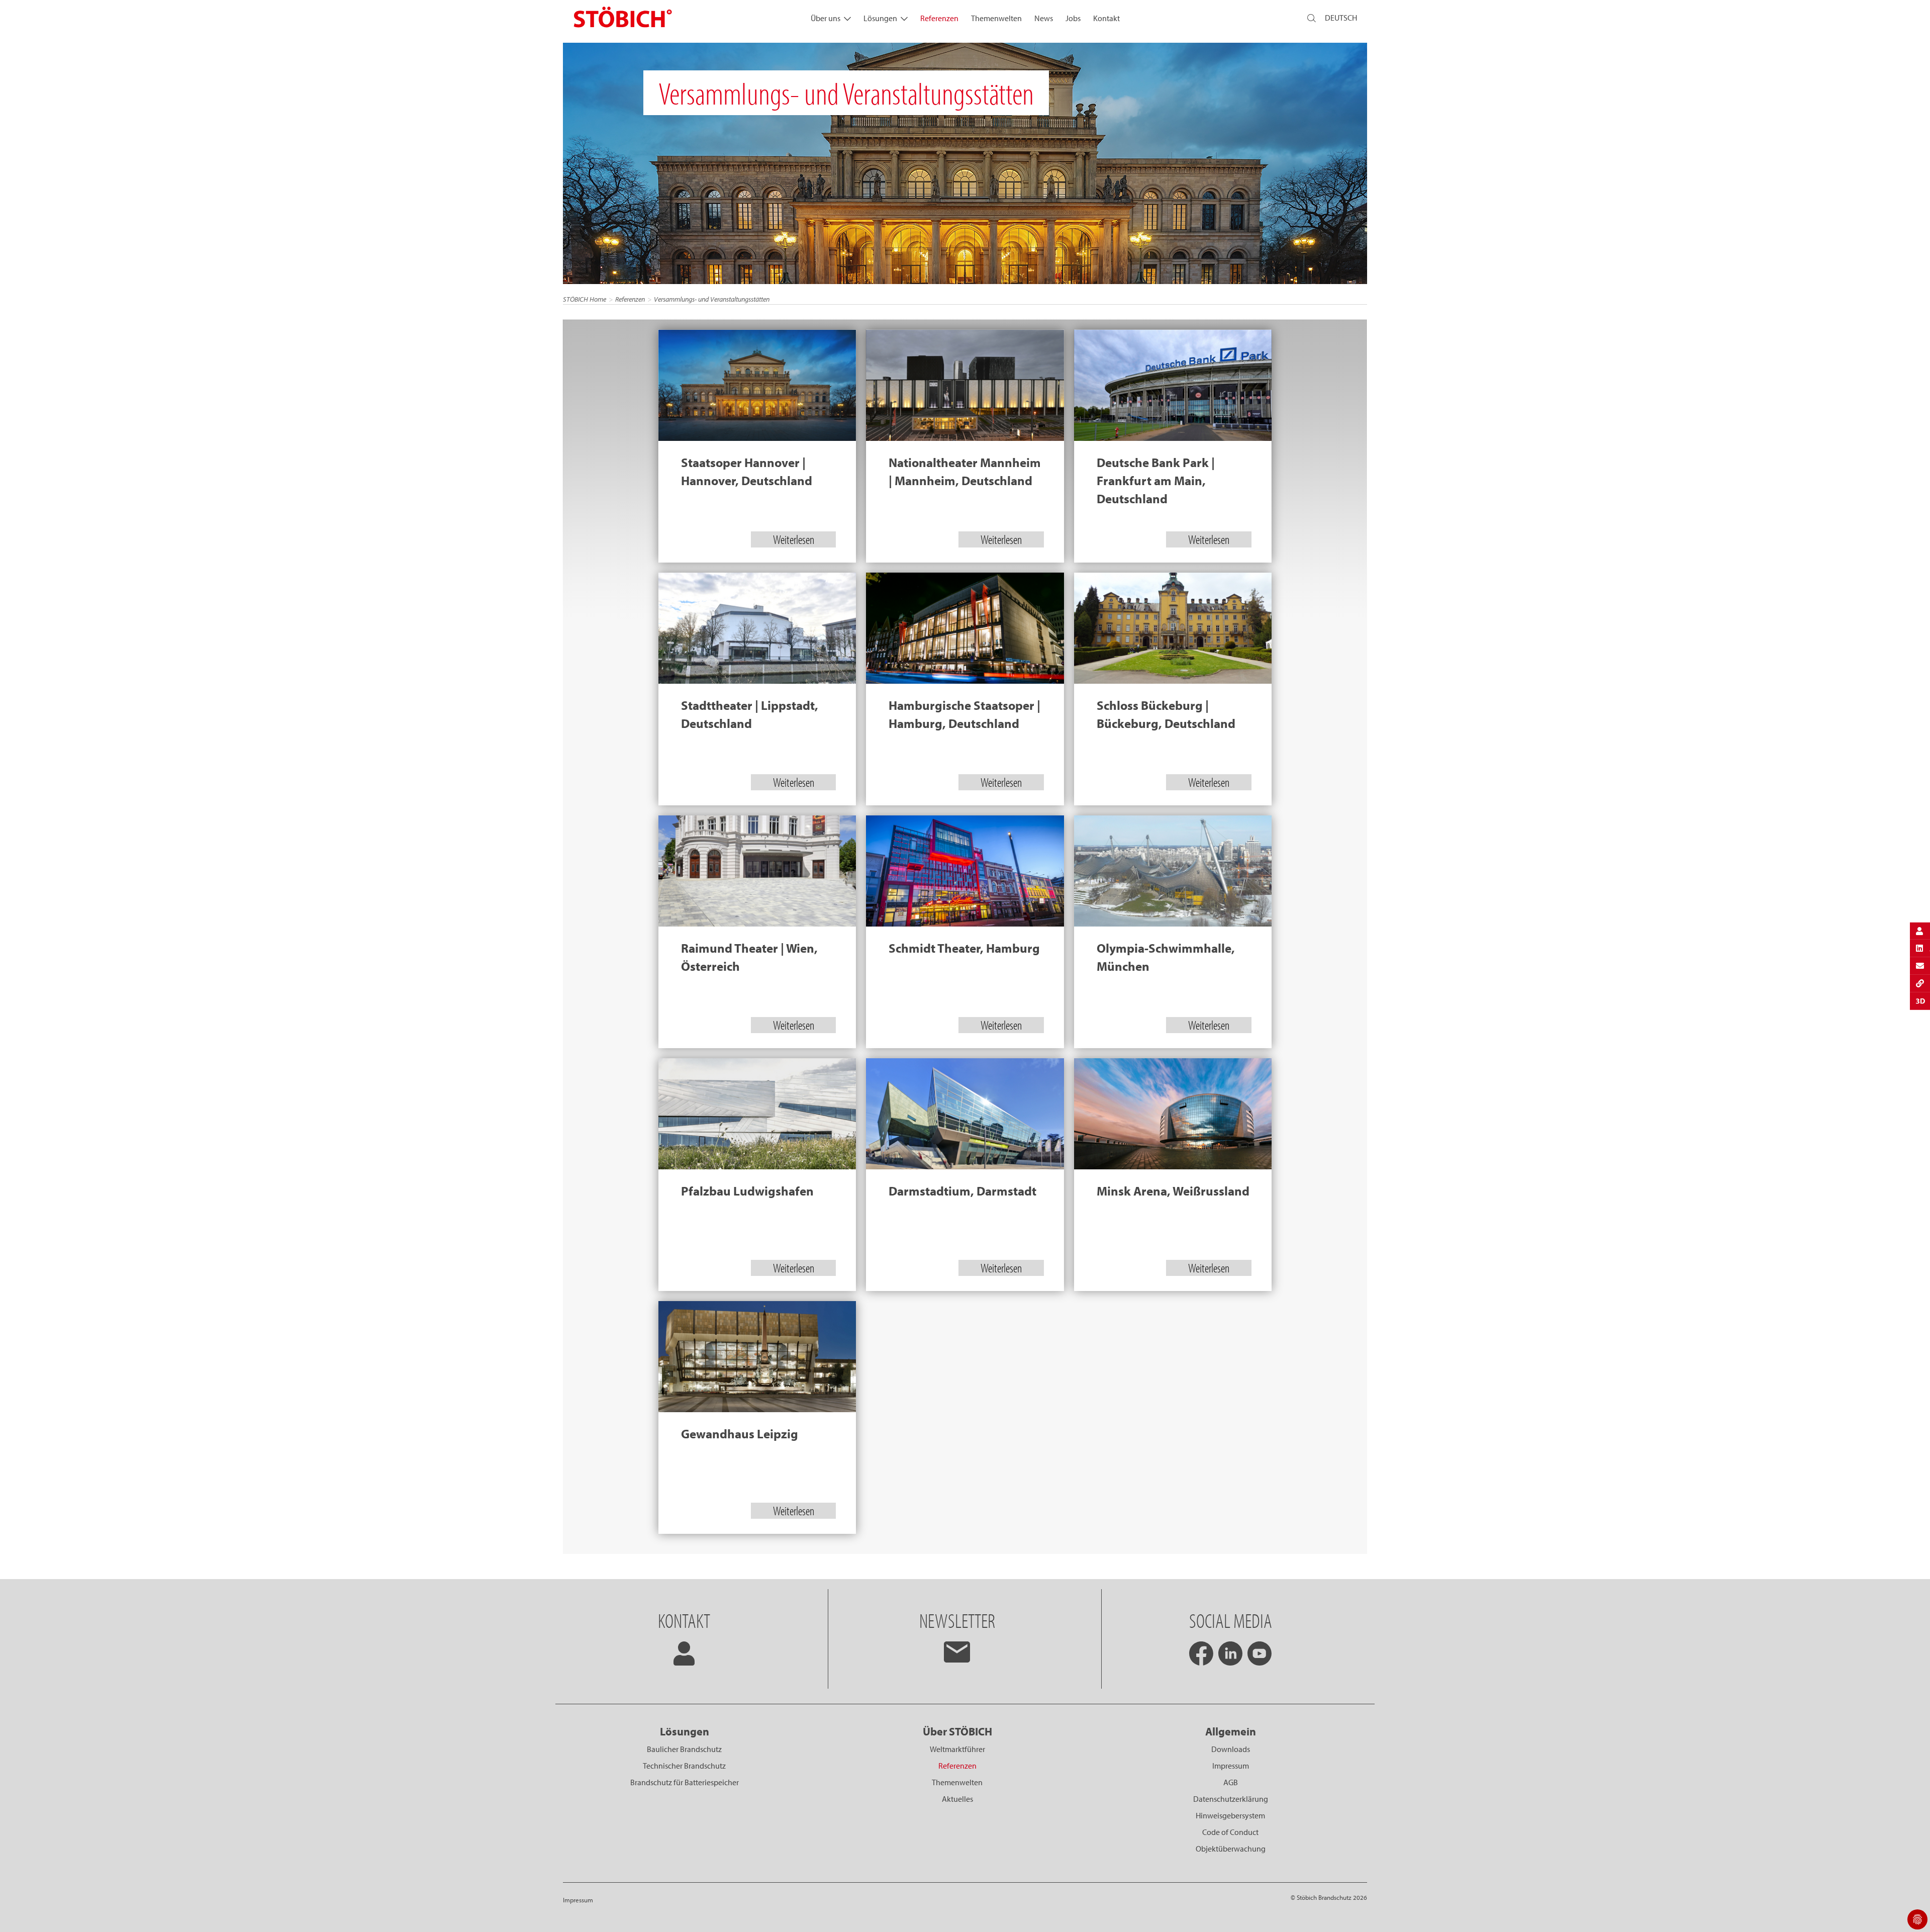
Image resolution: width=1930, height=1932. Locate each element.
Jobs (1073, 18)
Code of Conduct (1230, 1832)
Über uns (826, 18)
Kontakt (1106, 18)
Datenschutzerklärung (1231, 1799)
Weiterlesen (794, 539)
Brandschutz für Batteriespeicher (685, 1782)
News (1044, 18)
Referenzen (939, 18)
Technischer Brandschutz (684, 1766)
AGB (1231, 1782)
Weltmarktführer (957, 1749)
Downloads (1231, 1749)
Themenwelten (996, 18)
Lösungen (880, 18)
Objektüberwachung (1231, 1849)
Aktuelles (957, 1799)
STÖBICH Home (585, 299)
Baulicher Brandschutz (684, 1749)
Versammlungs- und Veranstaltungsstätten (712, 299)
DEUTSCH (1341, 18)
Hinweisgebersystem (1230, 1815)
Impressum (1231, 1766)
